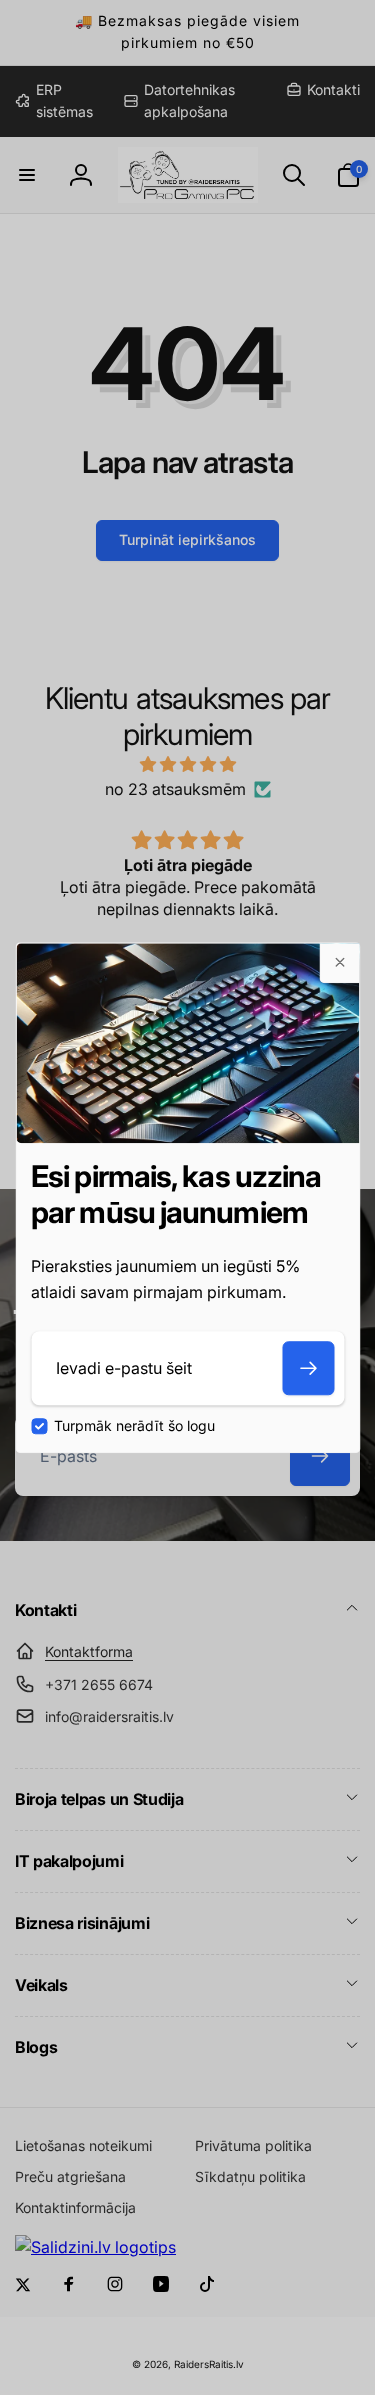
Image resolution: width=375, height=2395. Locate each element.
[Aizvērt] (339, 963)
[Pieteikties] (308, 1368)
